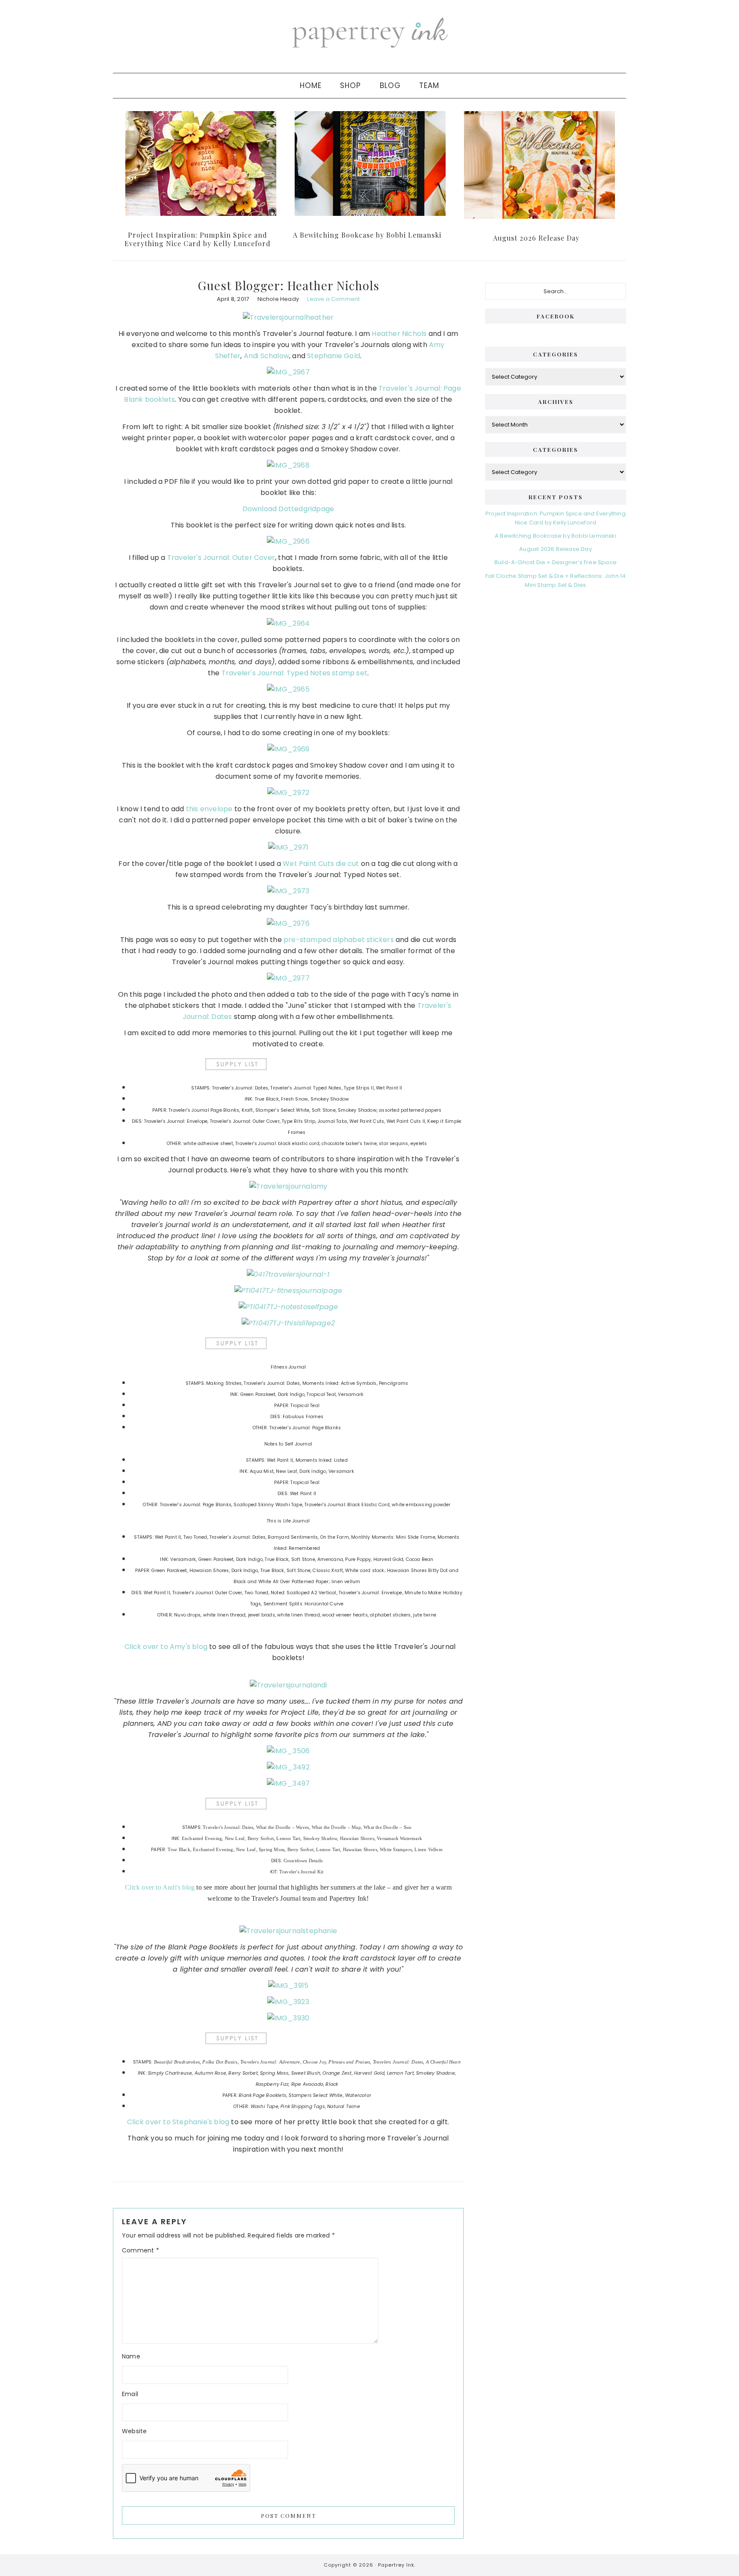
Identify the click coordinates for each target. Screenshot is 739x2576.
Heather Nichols (399, 334)
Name (131, 2356)
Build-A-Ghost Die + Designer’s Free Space (556, 562)
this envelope (209, 809)
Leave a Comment (333, 299)
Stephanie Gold (334, 356)
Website (134, 2431)
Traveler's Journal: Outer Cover (221, 558)
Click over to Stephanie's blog (178, 2122)
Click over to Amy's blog (166, 1647)
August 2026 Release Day (536, 238)
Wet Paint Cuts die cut (321, 864)
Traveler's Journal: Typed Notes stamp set (294, 673)
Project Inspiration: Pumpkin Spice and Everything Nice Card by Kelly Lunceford (198, 239)
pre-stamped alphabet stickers (339, 940)
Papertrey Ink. (397, 2565)
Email (130, 2394)
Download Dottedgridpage (288, 509)
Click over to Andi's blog (160, 1887)
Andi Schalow (266, 356)
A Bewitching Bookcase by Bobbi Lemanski (367, 235)
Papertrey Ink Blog (369, 32)
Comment (140, 2250)
